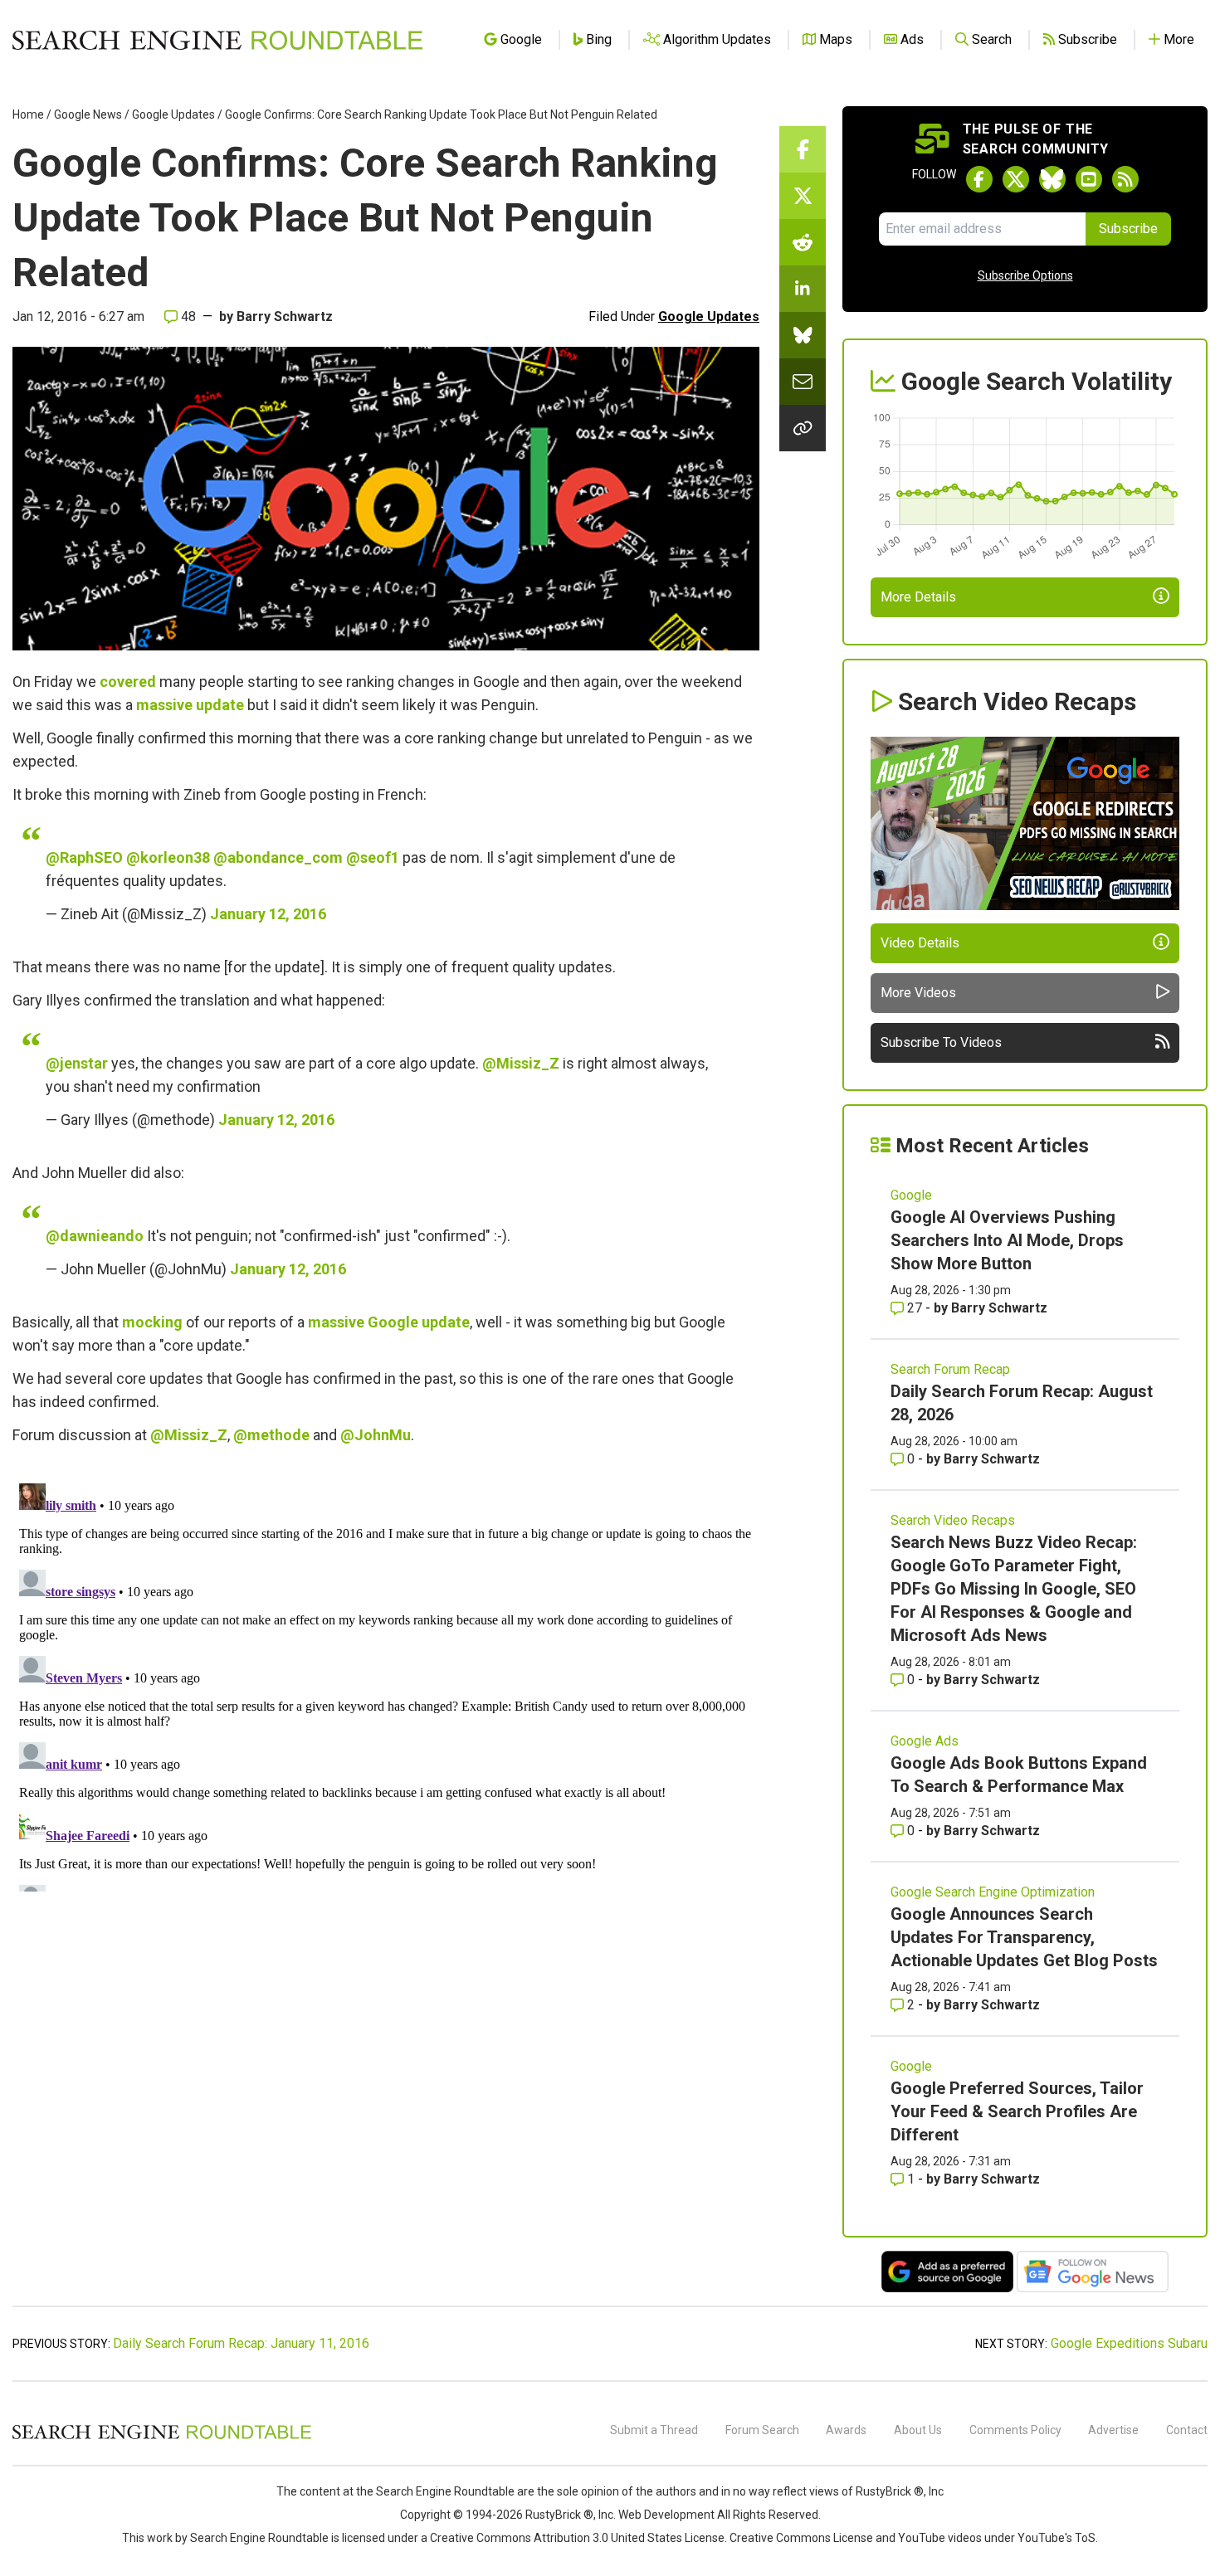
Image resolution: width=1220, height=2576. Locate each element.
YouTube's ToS (1057, 2538)
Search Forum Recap (950, 1369)
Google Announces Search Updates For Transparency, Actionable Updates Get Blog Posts (1024, 1937)
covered (128, 682)
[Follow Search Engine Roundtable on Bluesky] (1052, 179)
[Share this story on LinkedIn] (803, 289)
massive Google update (389, 1322)
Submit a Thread (654, 2430)
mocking (152, 1322)
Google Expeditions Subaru (1129, 2343)
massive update (190, 705)
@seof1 (373, 857)
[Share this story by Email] (803, 382)
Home (28, 114)
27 (915, 1308)
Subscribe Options (1025, 275)
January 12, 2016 (268, 914)
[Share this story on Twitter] (803, 196)
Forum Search (762, 2430)
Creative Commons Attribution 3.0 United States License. (578, 2538)
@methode (271, 1435)
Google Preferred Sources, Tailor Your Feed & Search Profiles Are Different (1017, 2111)
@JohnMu (376, 1435)
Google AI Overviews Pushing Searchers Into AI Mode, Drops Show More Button (1007, 1240)
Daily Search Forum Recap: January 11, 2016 (241, 2343)
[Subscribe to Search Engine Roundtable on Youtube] (1089, 179)
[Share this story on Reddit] (803, 242)
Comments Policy (1015, 2430)
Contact (1187, 2430)
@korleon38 (168, 857)
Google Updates (173, 114)
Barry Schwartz (285, 317)
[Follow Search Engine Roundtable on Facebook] (979, 179)
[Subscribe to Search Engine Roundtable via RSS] (1125, 179)
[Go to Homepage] (217, 40)
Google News (88, 114)
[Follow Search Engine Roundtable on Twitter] (1016, 179)
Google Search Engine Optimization (993, 1892)
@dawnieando (95, 1236)
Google (911, 1195)
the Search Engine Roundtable (437, 2491)
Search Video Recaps (953, 1520)
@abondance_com (278, 857)
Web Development (666, 2515)
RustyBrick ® (559, 2515)
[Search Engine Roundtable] (162, 2437)
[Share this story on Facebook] (803, 149)
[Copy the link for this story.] (803, 428)
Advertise (1113, 2430)
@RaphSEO (84, 857)
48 (187, 317)
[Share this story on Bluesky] (803, 335)
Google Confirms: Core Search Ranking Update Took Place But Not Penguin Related (441, 114)
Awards (846, 2430)
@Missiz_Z (521, 1063)
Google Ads (925, 1741)
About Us (918, 2430)
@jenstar (77, 1063)
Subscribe (1128, 229)
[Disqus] (386, 1684)
